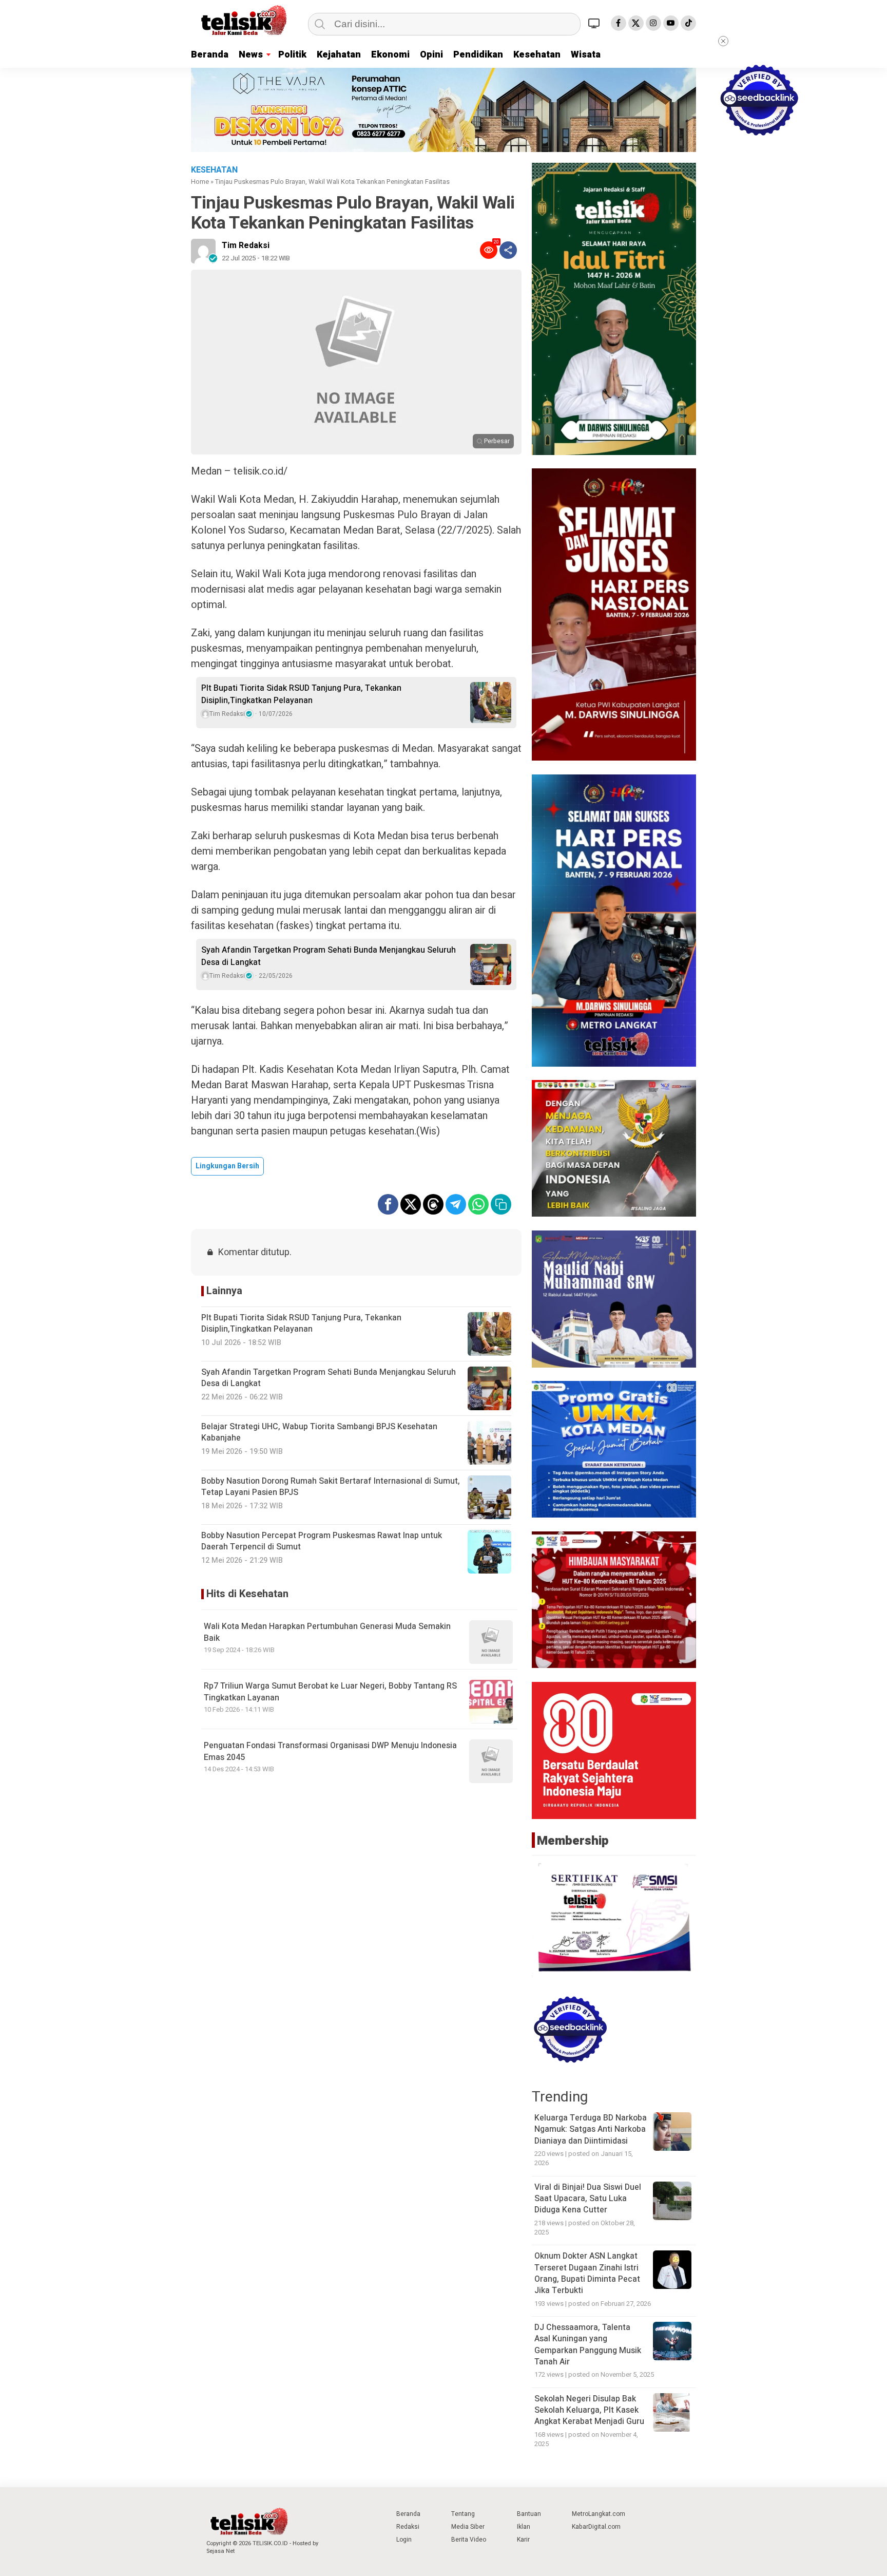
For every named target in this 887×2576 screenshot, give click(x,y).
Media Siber (468, 2527)
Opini (431, 55)
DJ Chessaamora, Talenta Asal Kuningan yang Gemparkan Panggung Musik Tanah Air (588, 2345)
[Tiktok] (688, 23)
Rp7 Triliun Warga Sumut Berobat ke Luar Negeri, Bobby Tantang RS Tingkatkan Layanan (330, 1692)
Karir (523, 2540)
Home (200, 182)
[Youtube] (671, 23)
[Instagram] (653, 23)
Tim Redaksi (246, 245)
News (251, 55)
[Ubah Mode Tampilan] (595, 23)
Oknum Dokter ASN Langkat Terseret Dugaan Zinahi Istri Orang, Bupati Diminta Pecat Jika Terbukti (587, 2273)
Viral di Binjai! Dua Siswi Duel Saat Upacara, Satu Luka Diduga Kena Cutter (588, 2199)
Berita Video (469, 2540)
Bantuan (529, 2514)
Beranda (210, 55)
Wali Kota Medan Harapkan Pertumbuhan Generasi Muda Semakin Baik (327, 1632)
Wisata (586, 55)
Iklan (524, 2527)
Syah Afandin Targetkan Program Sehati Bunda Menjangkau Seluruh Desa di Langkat (329, 956)
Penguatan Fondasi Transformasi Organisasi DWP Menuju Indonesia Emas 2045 (330, 1751)
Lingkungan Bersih (227, 1166)
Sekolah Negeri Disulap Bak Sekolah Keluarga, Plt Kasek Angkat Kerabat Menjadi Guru (589, 2410)
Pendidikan (478, 55)
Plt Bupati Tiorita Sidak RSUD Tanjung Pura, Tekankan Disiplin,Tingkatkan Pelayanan (301, 694)
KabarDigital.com (596, 2527)
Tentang (463, 2514)
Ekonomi (390, 55)
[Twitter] (636, 23)
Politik (292, 55)
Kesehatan (537, 55)
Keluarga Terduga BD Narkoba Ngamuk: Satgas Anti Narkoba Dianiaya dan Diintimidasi (591, 2129)
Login (404, 2540)
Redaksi (408, 2527)
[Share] (508, 250)
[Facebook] (619, 23)
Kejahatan (339, 55)
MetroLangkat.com (599, 2514)
